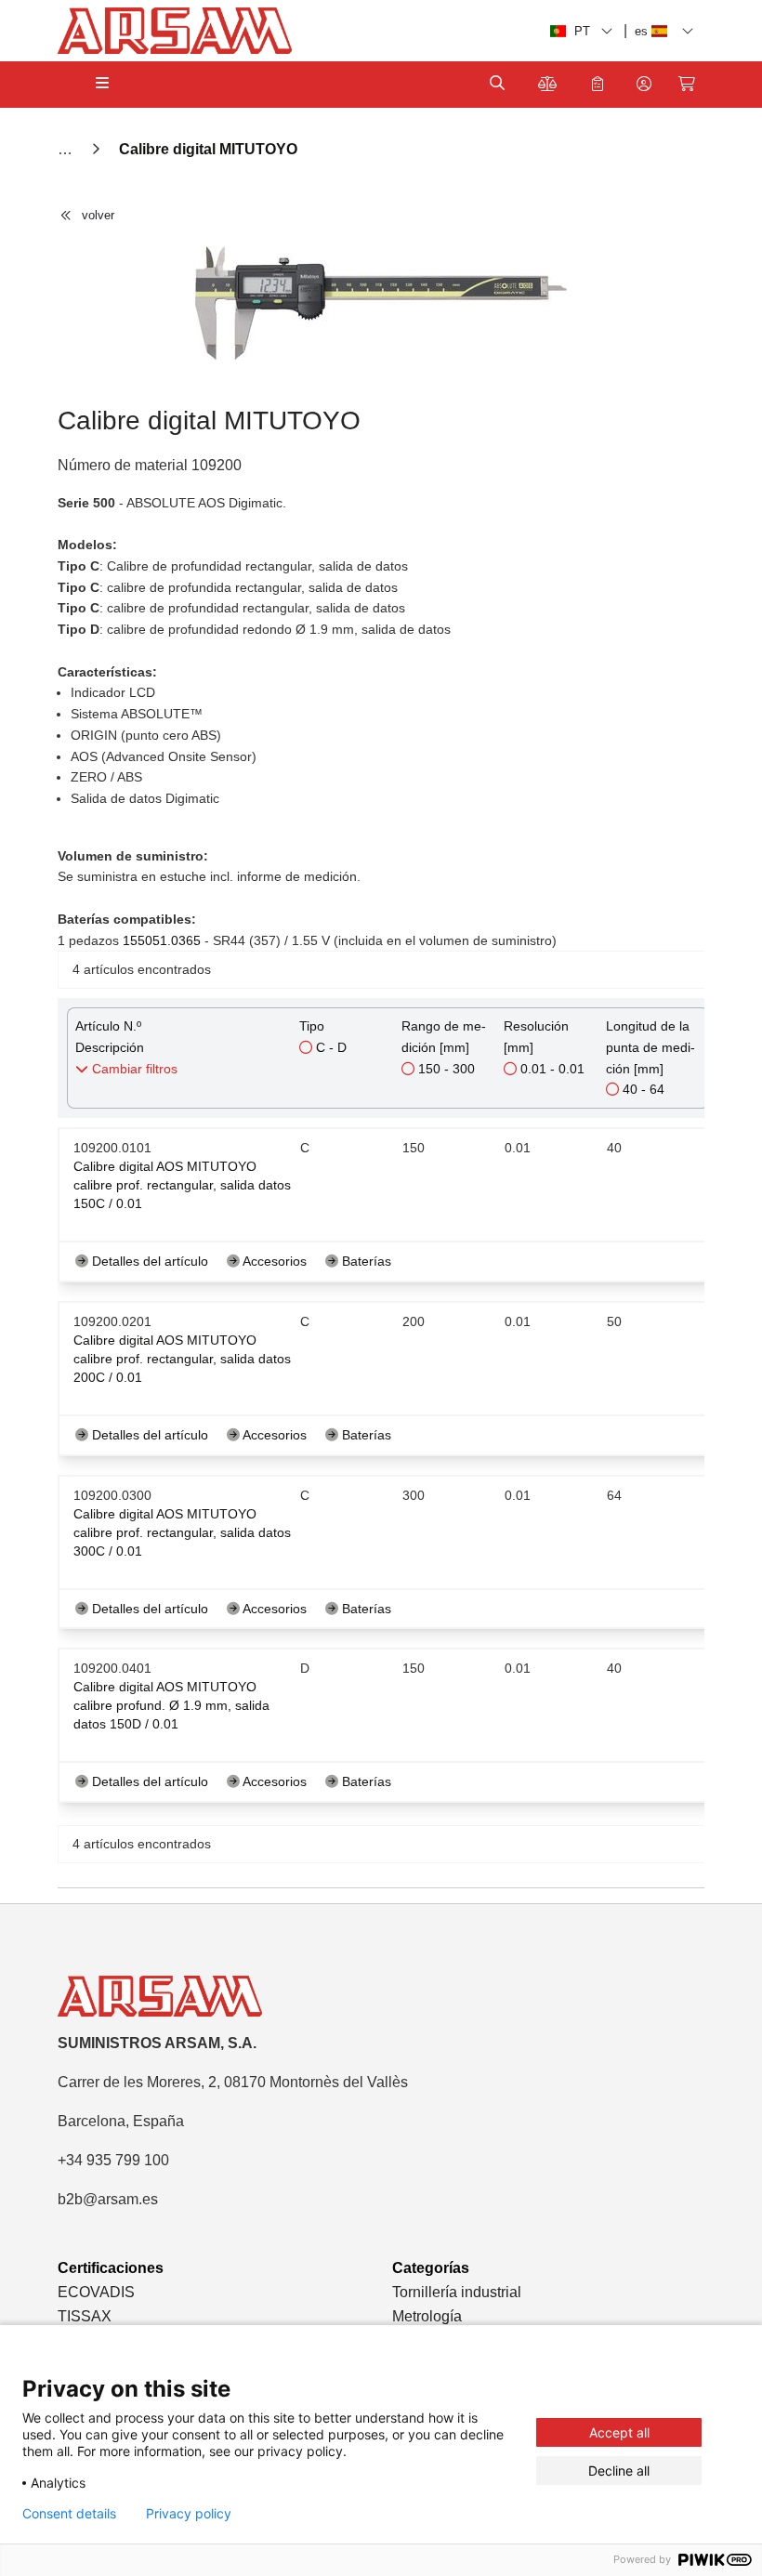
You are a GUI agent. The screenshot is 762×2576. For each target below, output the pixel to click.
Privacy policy (189, 2514)
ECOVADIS (96, 2292)
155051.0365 (162, 940)
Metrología (427, 2316)
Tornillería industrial (457, 2292)
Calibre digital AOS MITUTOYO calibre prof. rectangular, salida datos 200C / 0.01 (182, 1359)
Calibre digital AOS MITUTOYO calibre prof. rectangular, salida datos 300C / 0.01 (182, 1532)
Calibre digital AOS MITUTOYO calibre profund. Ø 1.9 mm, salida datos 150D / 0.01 (171, 1705)
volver (98, 215)
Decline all (619, 2471)
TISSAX (85, 2316)
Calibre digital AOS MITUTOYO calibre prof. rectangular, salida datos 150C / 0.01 (182, 1185)
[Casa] (67, 149)
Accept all (619, 2432)
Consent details (69, 2514)
